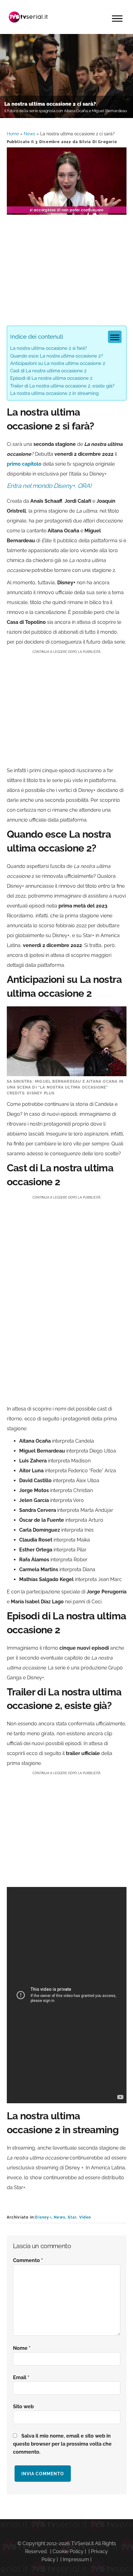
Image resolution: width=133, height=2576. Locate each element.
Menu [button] (117, 19)
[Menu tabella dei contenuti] (115, 337)
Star (72, 2217)
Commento (28, 2260)
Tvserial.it (28, 17)
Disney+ (43, 2217)
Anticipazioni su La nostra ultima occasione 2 (58, 363)
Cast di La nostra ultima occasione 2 (48, 371)
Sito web (23, 2407)
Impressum (76, 2559)
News (30, 134)
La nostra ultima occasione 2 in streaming (54, 393)
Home (13, 134)
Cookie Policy (68, 2551)
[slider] (66, 210)
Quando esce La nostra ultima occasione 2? (57, 356)
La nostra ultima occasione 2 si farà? (49, 348)
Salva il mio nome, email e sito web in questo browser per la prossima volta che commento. (62, 2444)
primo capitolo (24, 464)
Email (21, 2377)
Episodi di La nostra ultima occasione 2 (51, 378)
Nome (22, 2348)
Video (85, 2217)
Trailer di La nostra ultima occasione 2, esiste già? (62, 386)
